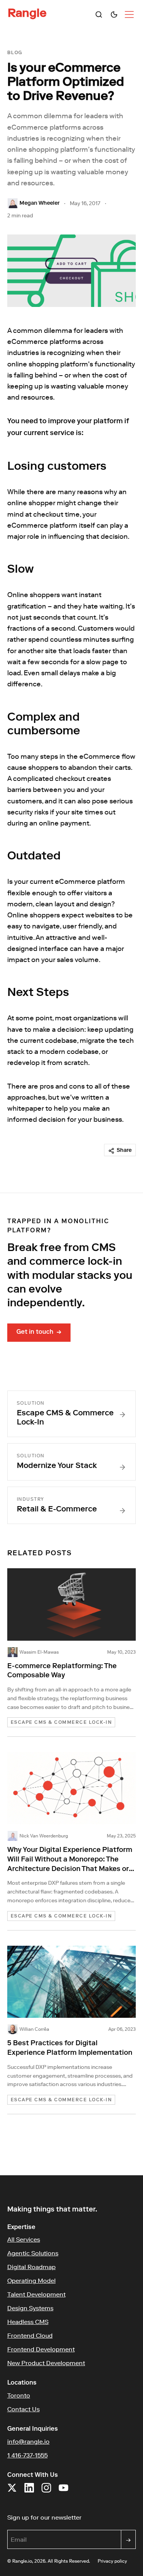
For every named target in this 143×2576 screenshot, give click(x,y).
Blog (15, 53)
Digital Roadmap (31, 2267)
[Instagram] (46, 2492)
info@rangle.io (28, 2441)
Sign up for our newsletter (72, 2517)
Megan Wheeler (39, 204)
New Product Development (46, 2363)
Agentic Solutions (33, 2253)
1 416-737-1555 (27, 2455)
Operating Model (31, 2280)
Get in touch (39, 1333)
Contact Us (23, 2409)
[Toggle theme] (114, 14)
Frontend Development (41, 2349)
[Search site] (99, 14)
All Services (24, 2239)
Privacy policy (112, 2561)
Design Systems (30, 2308)
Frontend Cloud (30, 2335)
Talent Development (36, 2294)
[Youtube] (63, 2492)
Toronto (19, 2395)
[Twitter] (12, 2492)
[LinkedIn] (29, 2492)
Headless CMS (28, 2322)
